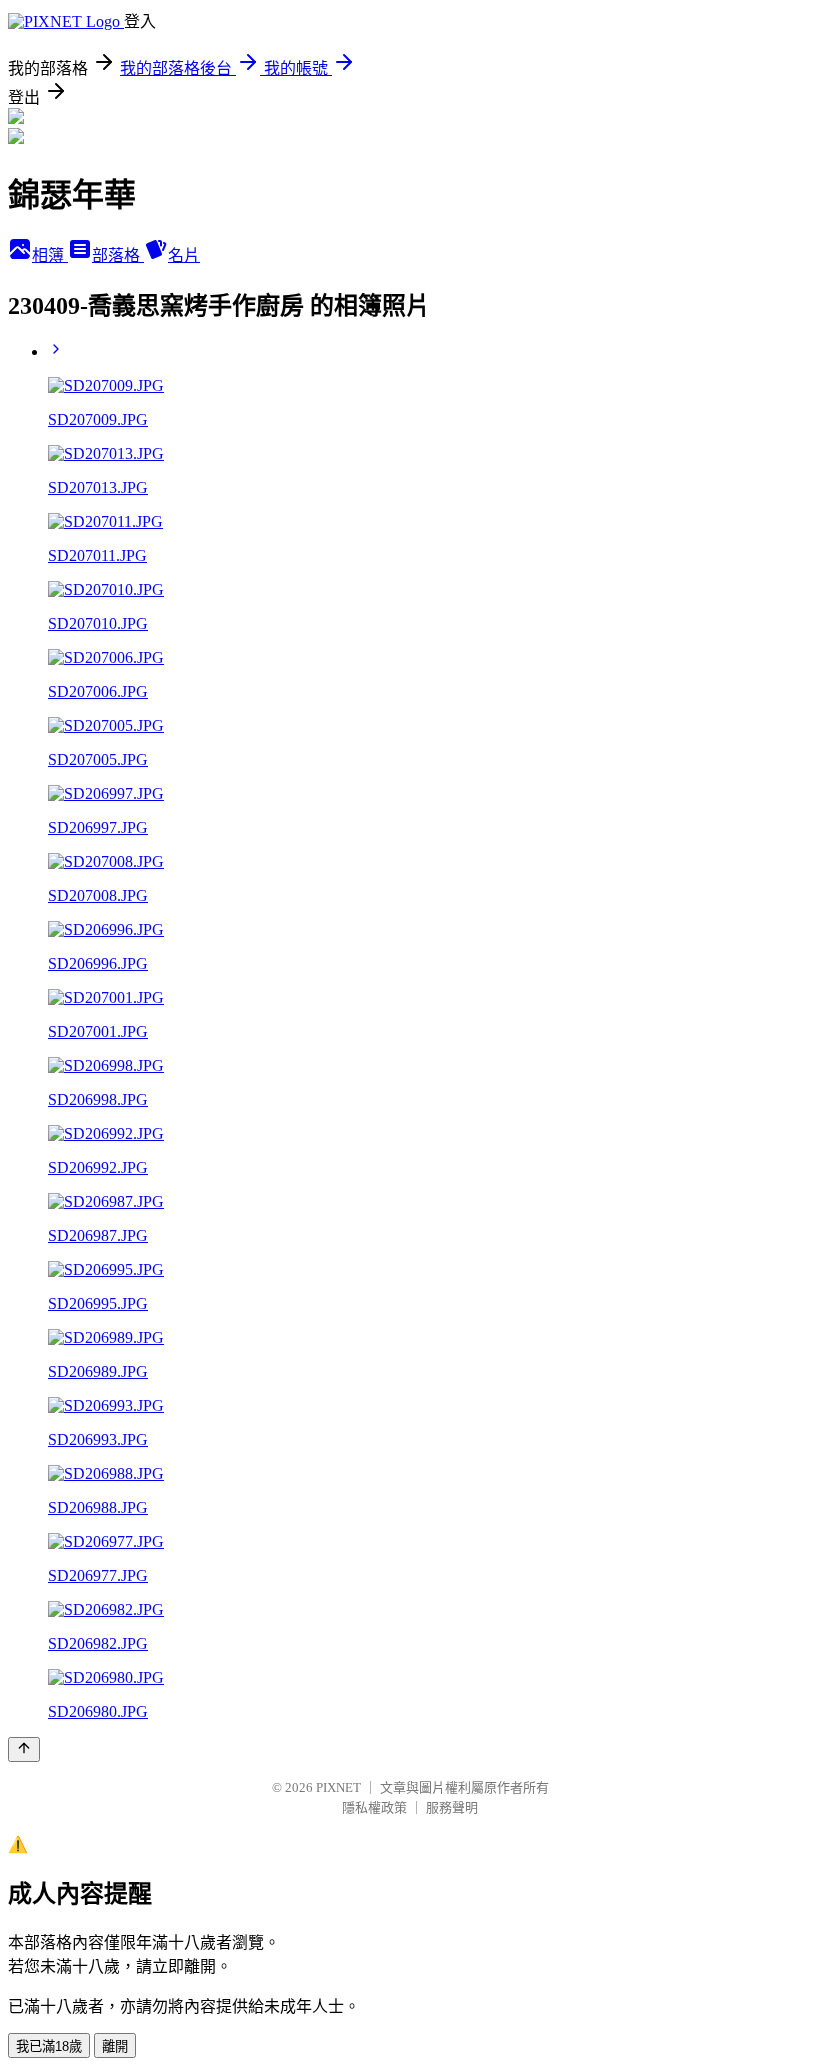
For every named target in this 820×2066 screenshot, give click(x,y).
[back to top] (24, 1749)
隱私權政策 (374, 1807)
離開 (115, 2046)
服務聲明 (452, 1807)
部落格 (118, 255)
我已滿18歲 (49, 2046)
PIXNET (338, 1787)
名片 (184, 255)
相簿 (50, 255)
